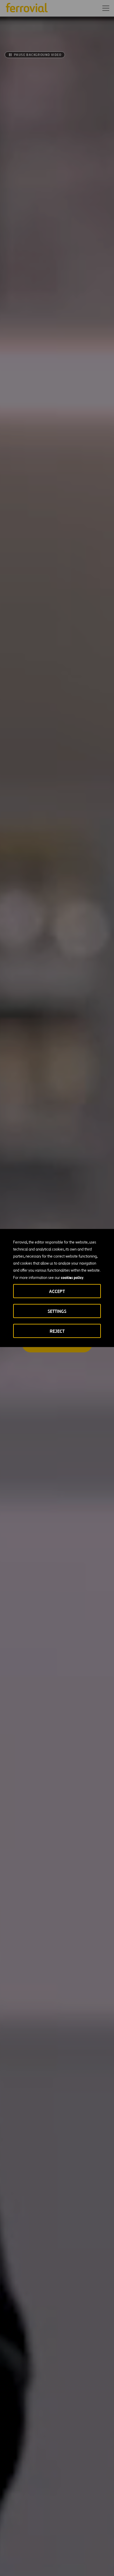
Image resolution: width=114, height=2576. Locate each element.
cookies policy (72, 1277)
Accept (57, 1291)
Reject (57, 1331)
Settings (57, 1311)
